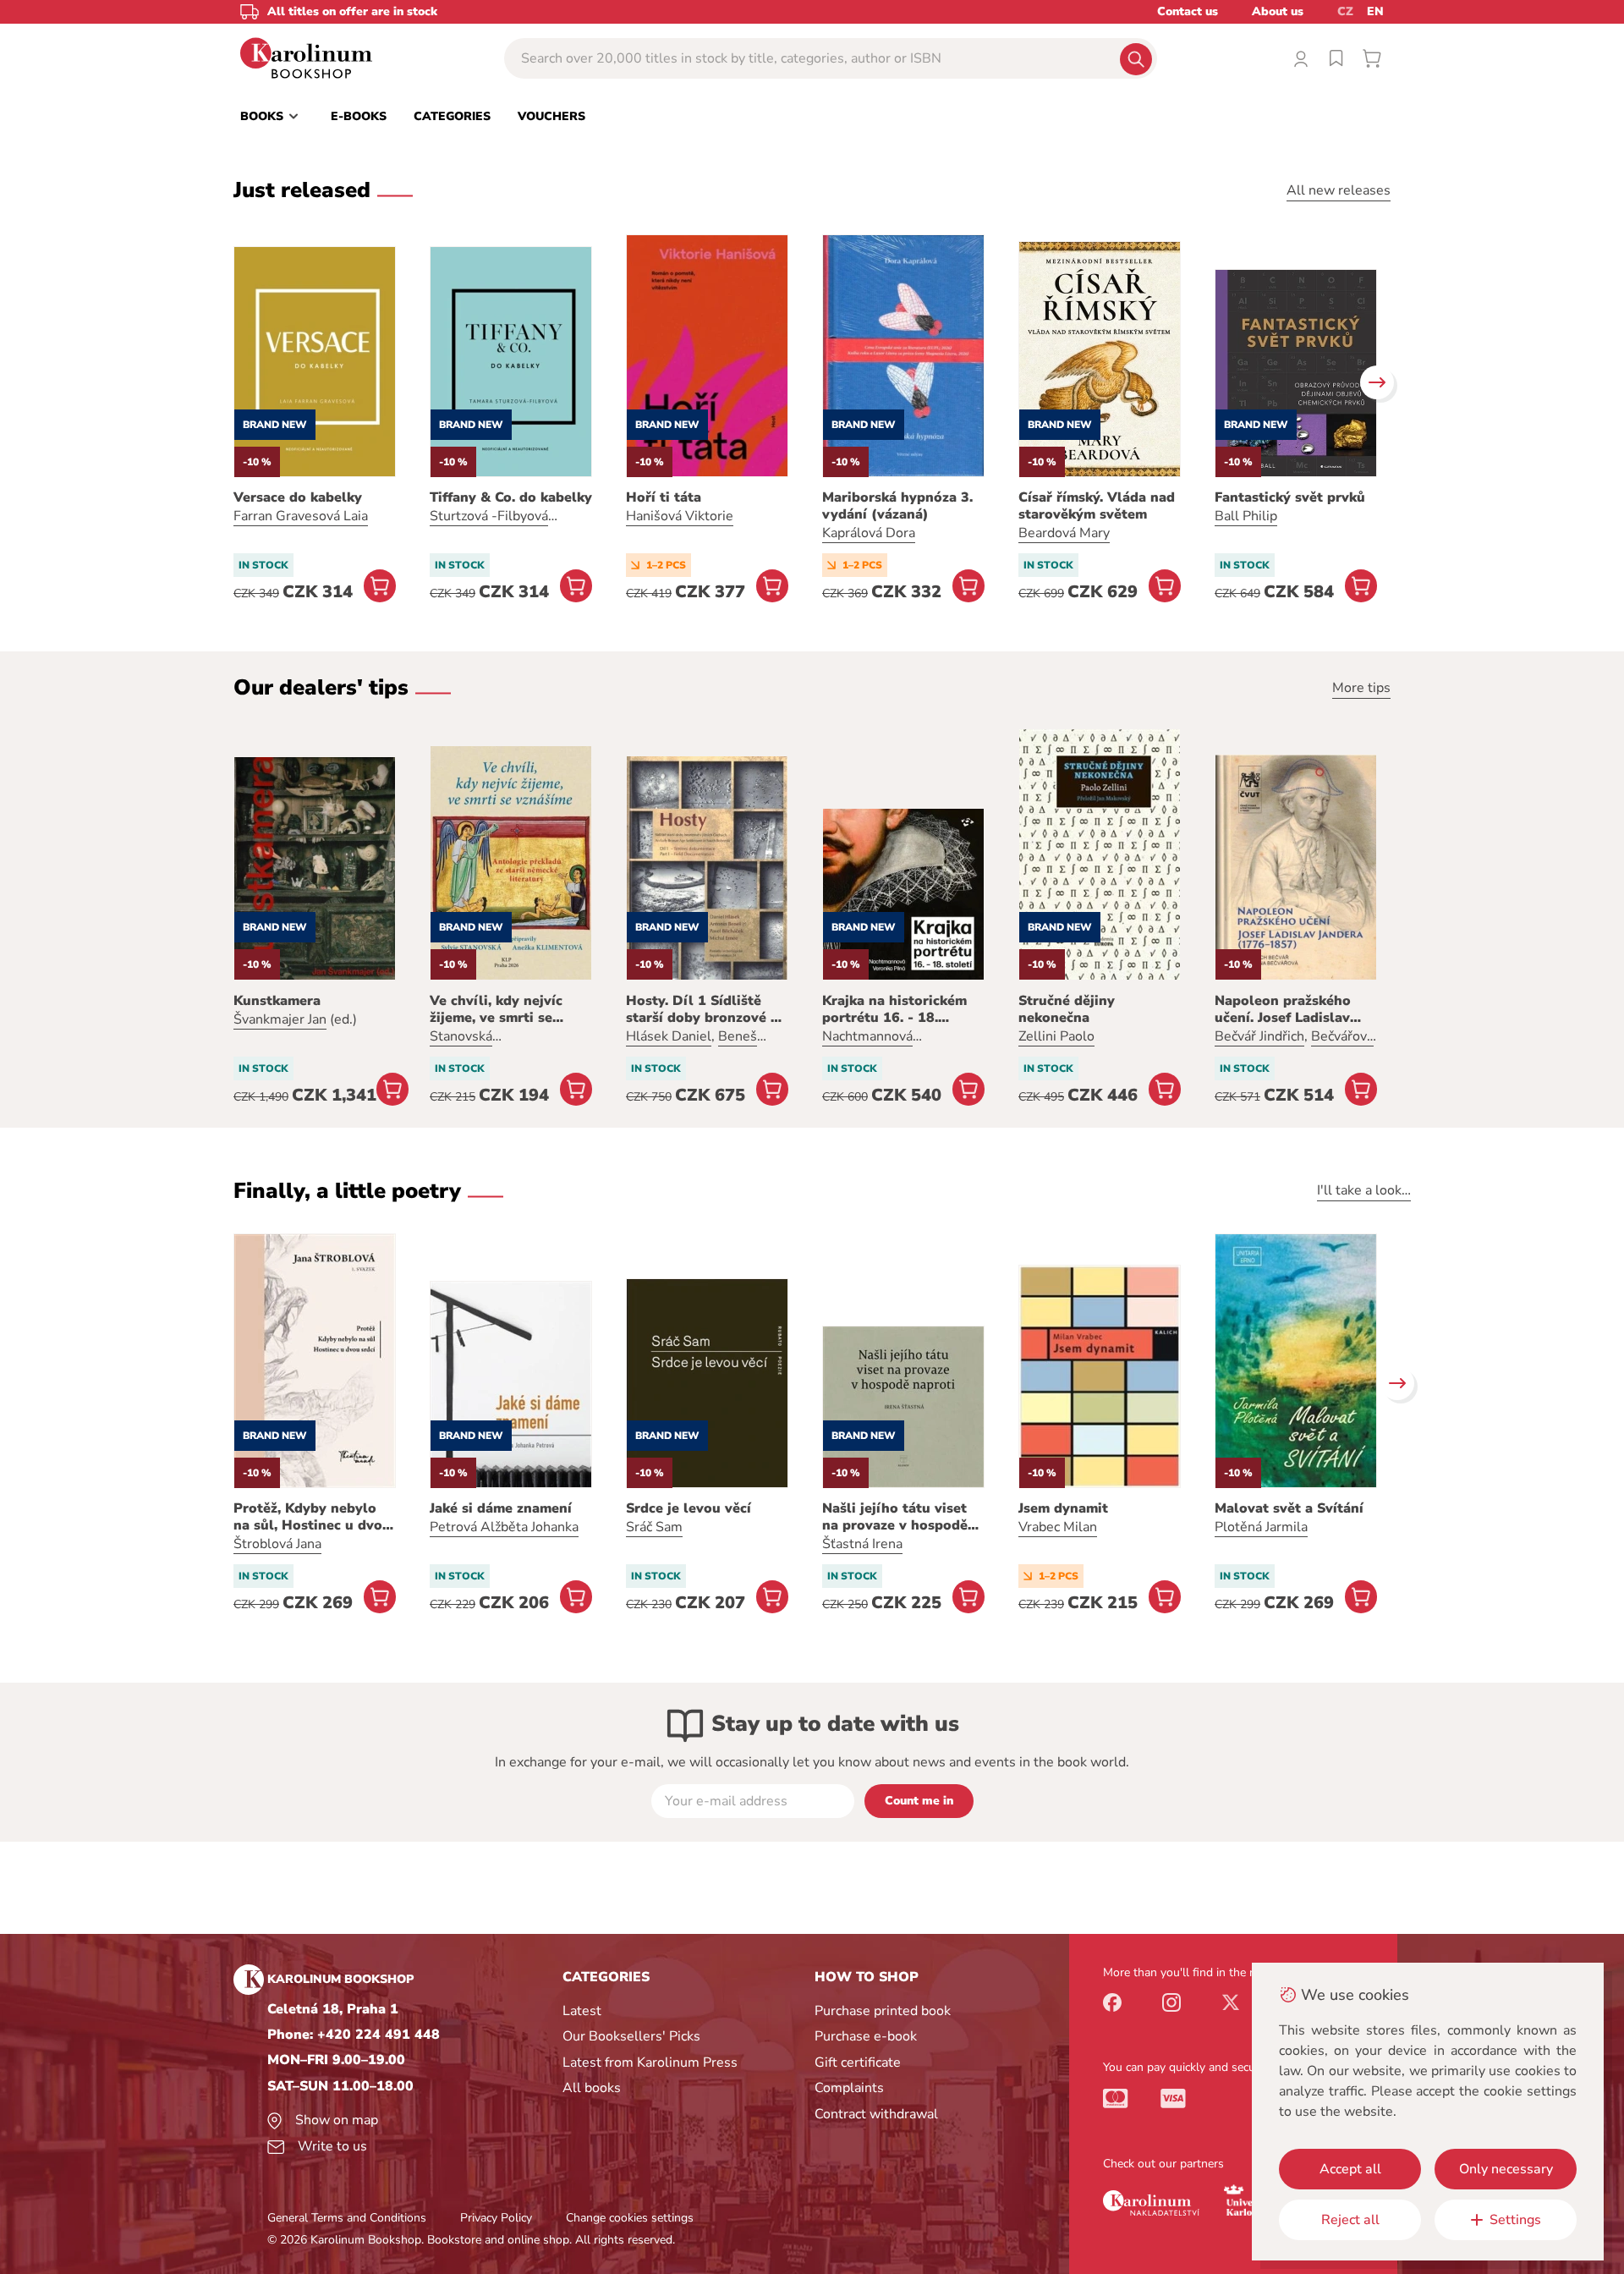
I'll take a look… (1364, 1190)
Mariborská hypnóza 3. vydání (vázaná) (897, 506)
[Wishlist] (1336, 58)
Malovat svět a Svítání (1289, 1508)
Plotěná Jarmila (1261, 1527)
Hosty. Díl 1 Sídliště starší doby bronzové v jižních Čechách (702, 1009)
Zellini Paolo (1056, 1036)
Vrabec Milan (1058, 1527)
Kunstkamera (277, 1001)
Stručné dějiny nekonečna (1067, 1009)
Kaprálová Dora (869, 533)
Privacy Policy (496, 2218)
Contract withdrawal (876, 2114)
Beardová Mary (1064, 533)
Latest (582, 2011)
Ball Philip (1246, 516)
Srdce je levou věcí (689, 1508)
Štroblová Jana (277, 1544)
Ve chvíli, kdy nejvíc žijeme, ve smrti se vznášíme (496, 1009)
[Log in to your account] (1301, 58)
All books (592, 2088)
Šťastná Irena (862, 1544)
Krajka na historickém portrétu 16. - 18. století (894, 1009)
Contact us (1188, 11)
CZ (1345, 11)
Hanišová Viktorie (680, 516)
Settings (1515, 2220)
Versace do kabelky (298, 497)
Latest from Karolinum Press (650, 2063)
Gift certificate (858, 2063)
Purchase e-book (866, 2036)
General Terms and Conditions (347, 2218)
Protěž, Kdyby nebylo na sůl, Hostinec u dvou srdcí (312, 1517)
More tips (1361, 688)
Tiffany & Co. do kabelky (511, 497)
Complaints (849, 2088)
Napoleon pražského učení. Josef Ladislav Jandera (1283, 1009)
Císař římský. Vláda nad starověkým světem (1097, 506)
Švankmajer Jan (280, 1019)
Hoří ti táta (664, 497)
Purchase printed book (883, 2011)
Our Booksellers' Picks (631, 2036)
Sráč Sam (654, 1527)
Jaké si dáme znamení (501, 1508)
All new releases (1339, 190)
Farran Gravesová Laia (301, 516)
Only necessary (1506, 2169)
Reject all (1350, 2220)
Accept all (1350, 2169)
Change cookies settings (630, 2218)
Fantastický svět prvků (1290, 497)
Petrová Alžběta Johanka (504, 1527)
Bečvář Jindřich (1259, 1036)
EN (1375, 11)
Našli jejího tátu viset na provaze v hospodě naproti (895, 1517)
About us (1278, 11)
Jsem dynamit (1063, 1508)
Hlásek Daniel (669, 1036)
